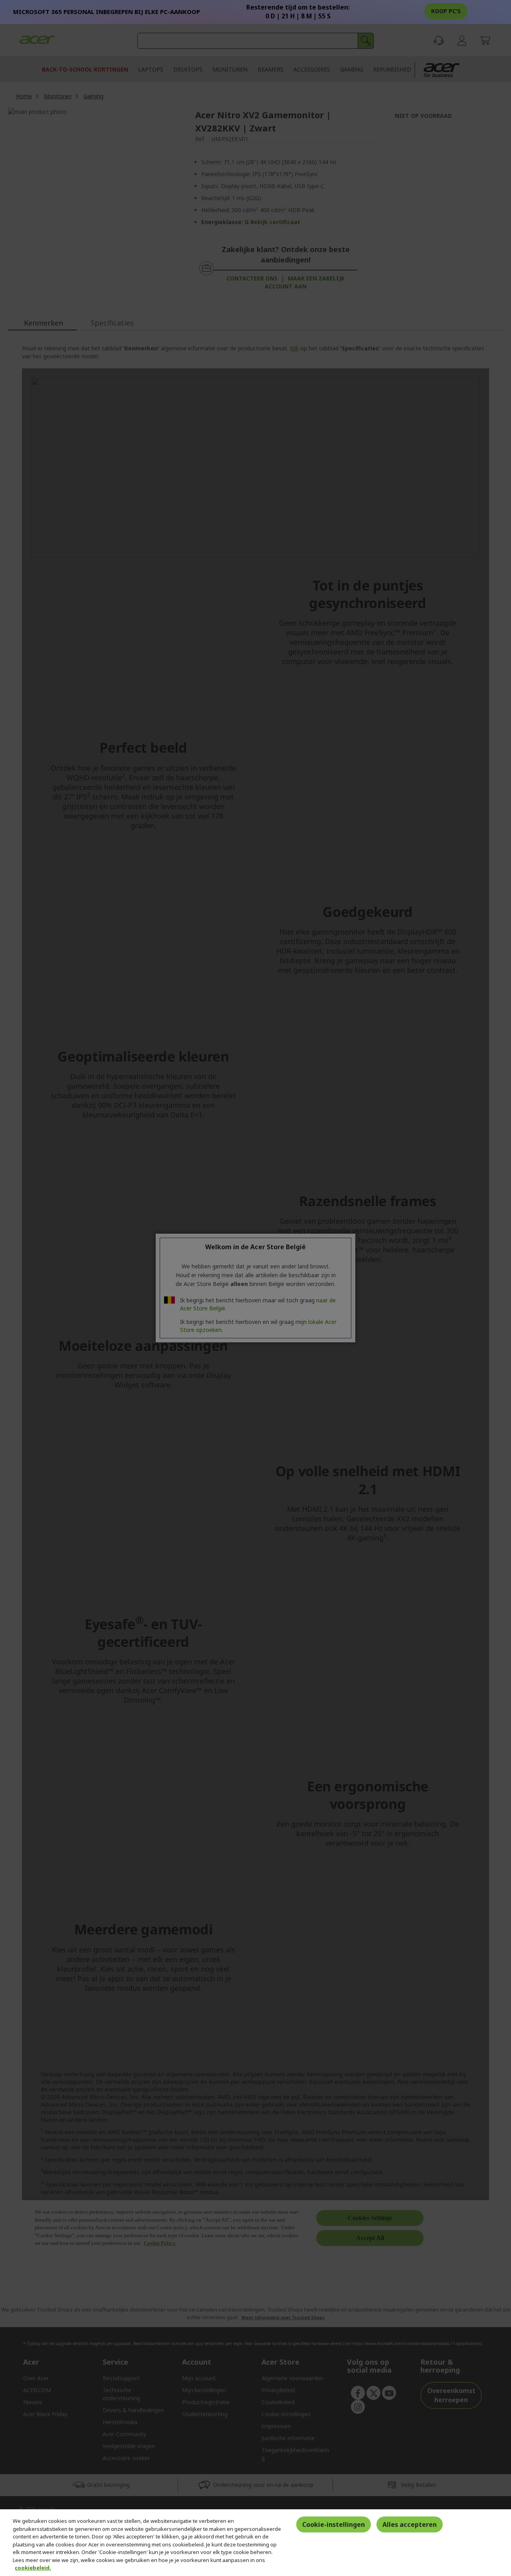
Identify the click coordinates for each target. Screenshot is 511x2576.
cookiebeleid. (33, 2568)
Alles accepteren (410, 2524)
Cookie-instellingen (334, 2524)
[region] (255, 2543)
